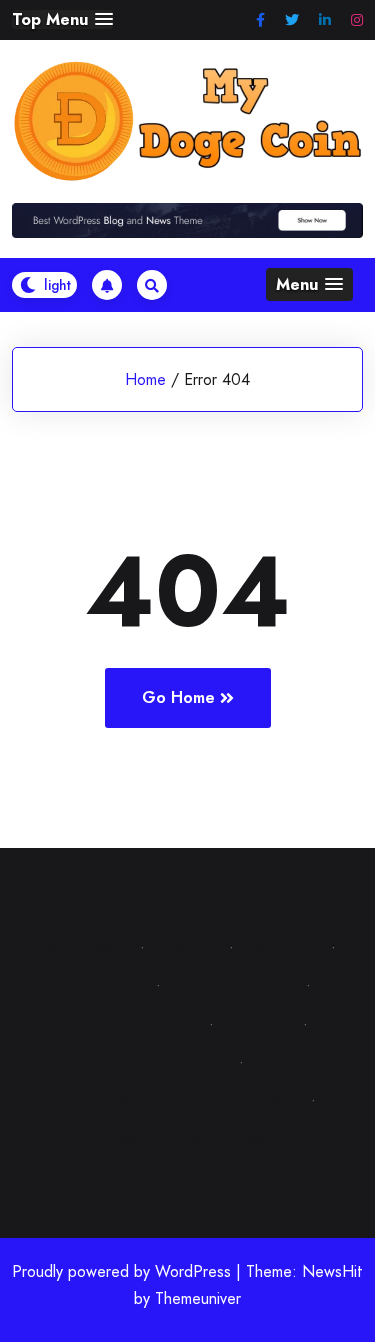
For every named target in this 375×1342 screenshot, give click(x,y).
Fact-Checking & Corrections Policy (175, 1099)
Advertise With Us (229, 984)
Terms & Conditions (128, 1023)
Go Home (178, 697)
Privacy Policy (79, 946)
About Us (183, 946)
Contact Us (278, 946)
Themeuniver (198, 1298)
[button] (62, 19)
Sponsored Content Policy (187, 1138)
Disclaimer (254, 1023)
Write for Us (100, 984)
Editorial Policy (175, 1061)
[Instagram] (357, 20)
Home (145, 379)
